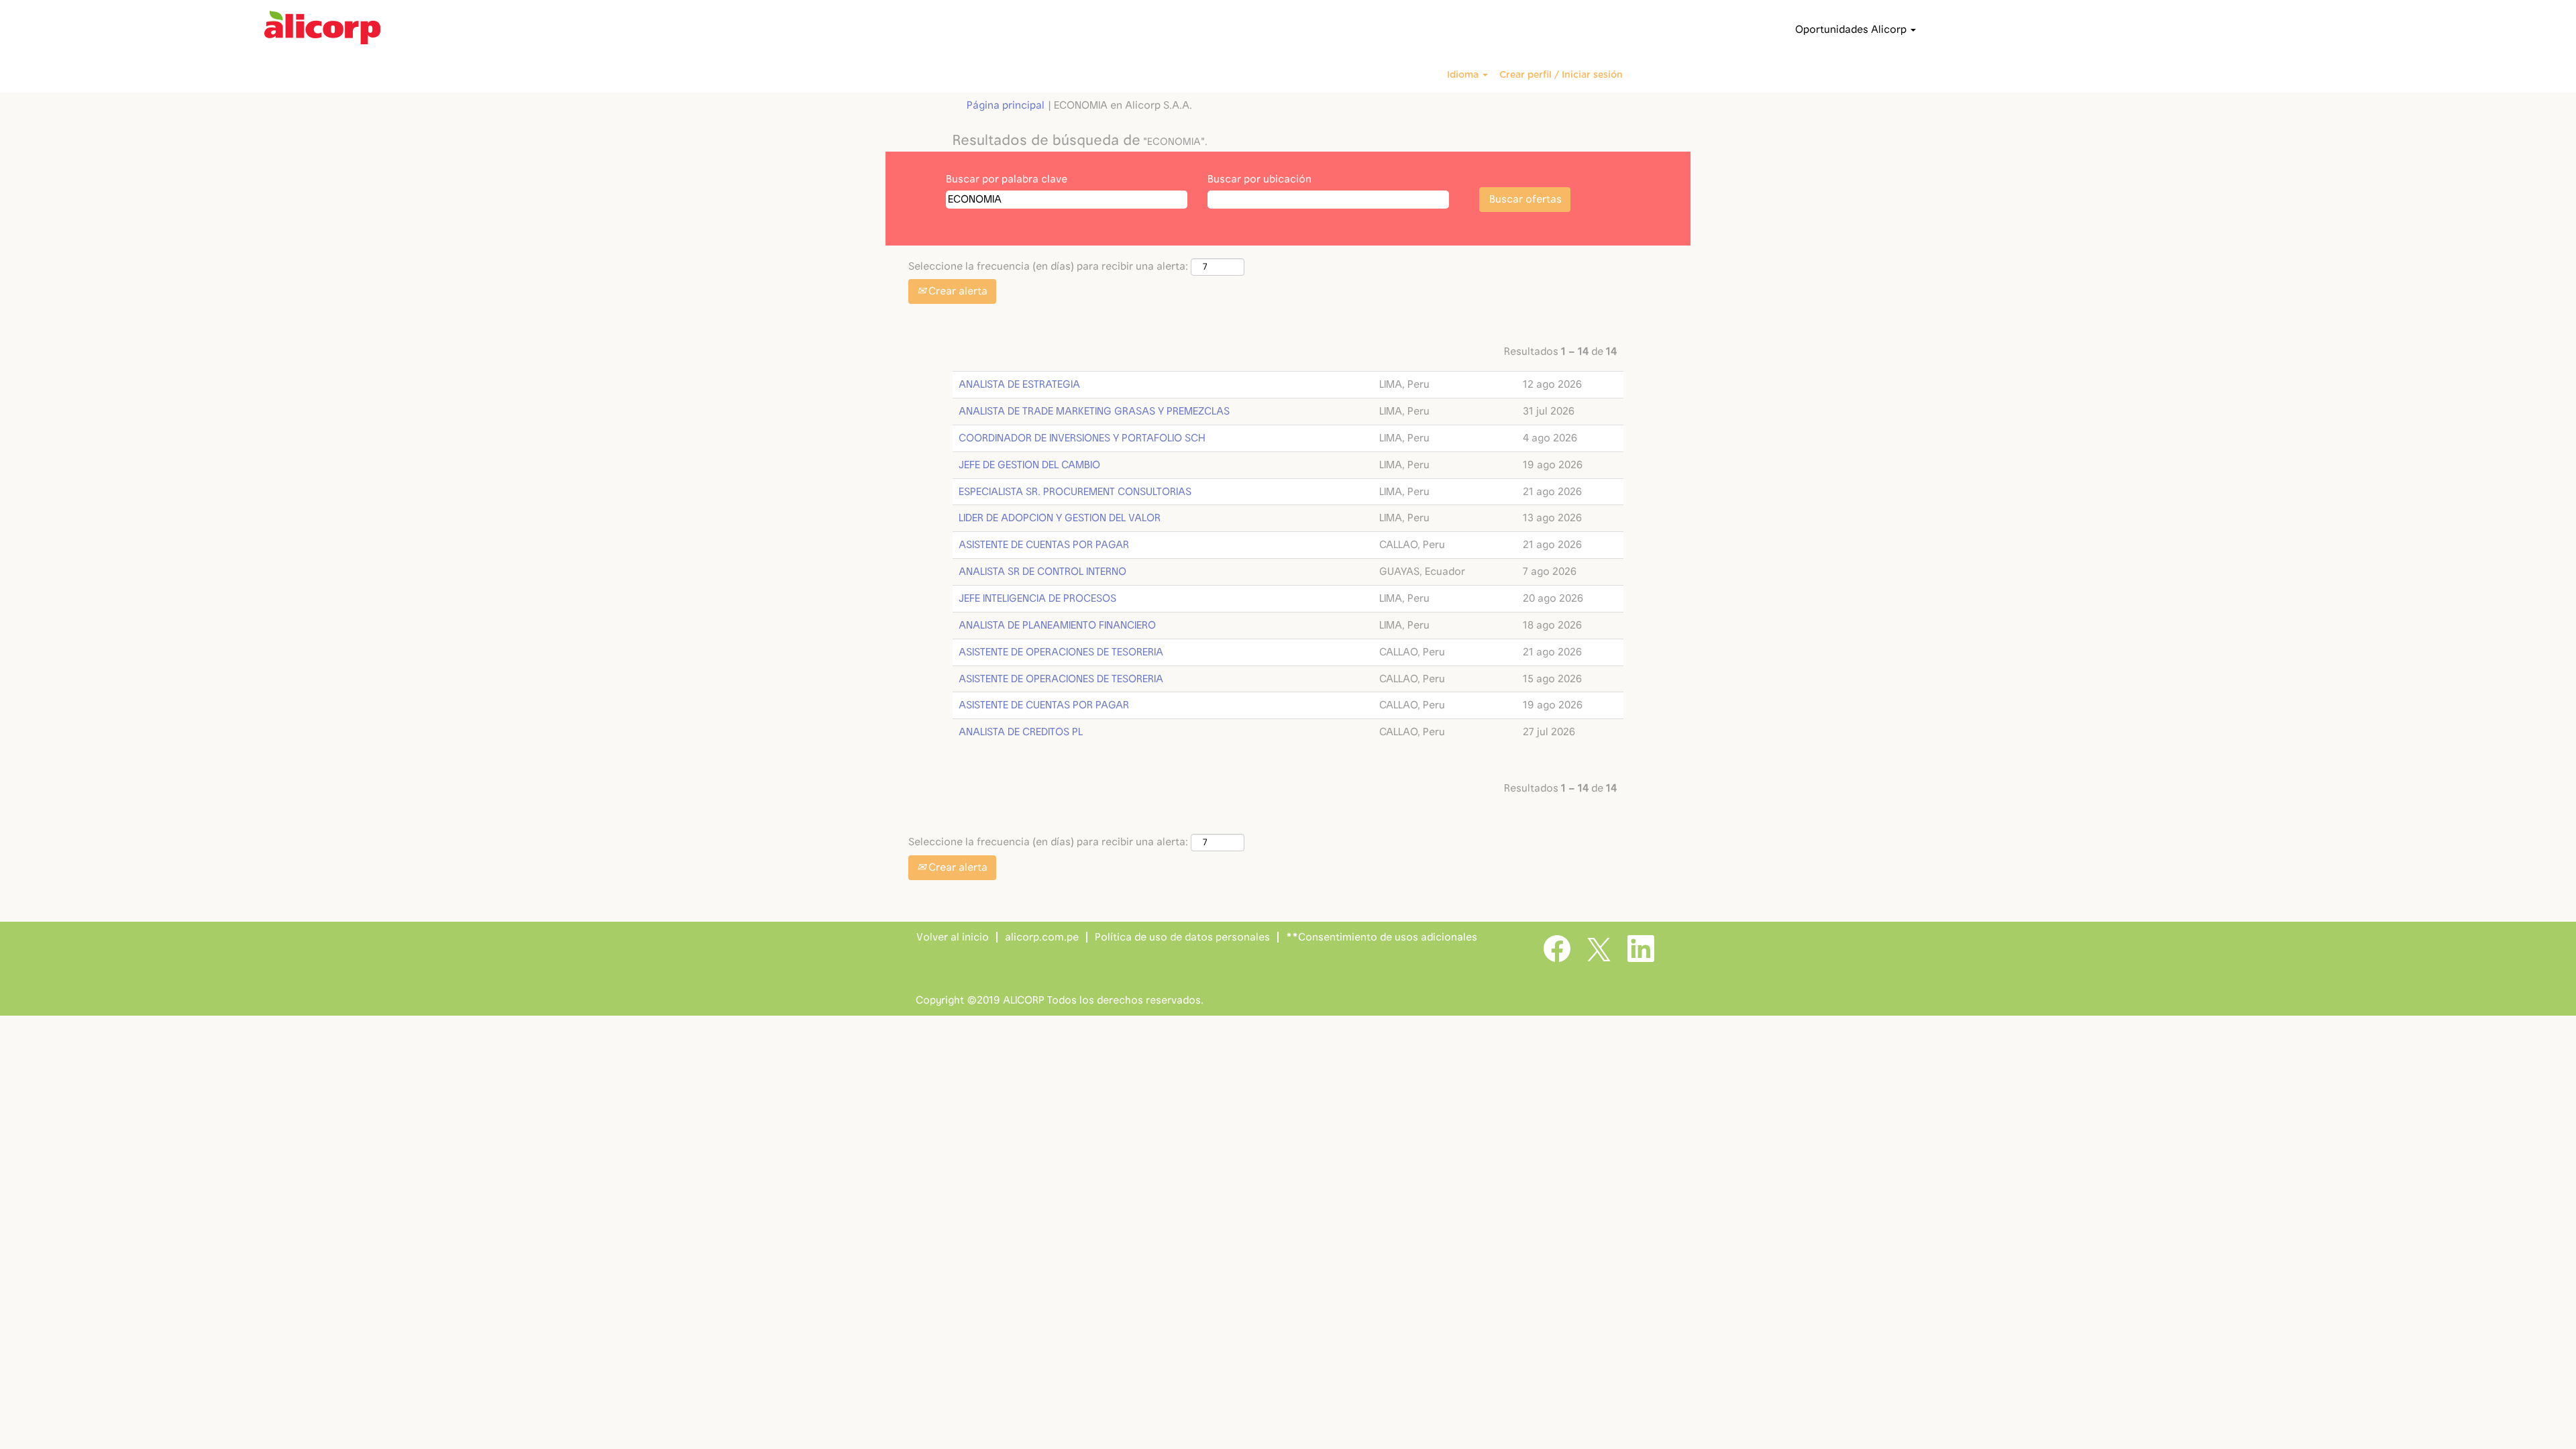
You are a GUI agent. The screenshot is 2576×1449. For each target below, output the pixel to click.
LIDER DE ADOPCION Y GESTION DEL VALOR (1060, 518)
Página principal (1006, 105)
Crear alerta (957, 291)
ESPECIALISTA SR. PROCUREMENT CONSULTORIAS (1075, 492)
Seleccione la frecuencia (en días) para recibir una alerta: (1048, 266)
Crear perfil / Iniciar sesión (1561, 75)
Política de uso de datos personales (1182, 937)
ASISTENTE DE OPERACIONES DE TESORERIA (1061, 652)
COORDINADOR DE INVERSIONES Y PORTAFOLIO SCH (1082, 438)
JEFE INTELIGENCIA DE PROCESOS (1037, 598)
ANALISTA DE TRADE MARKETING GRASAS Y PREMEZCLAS (1094, 411)
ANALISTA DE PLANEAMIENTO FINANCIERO (1057, 625)
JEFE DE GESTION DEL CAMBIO (1029, 465)
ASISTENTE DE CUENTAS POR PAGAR (1044, 545)
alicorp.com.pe (1042, 937)
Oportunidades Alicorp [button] (1852, 30)
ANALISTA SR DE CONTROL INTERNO (1042, 572)
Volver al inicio (953, 937)
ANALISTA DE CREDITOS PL (1021, 732)
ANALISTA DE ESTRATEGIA (1019, 384)
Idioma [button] (1464, 75)
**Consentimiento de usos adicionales (1382, 937)
